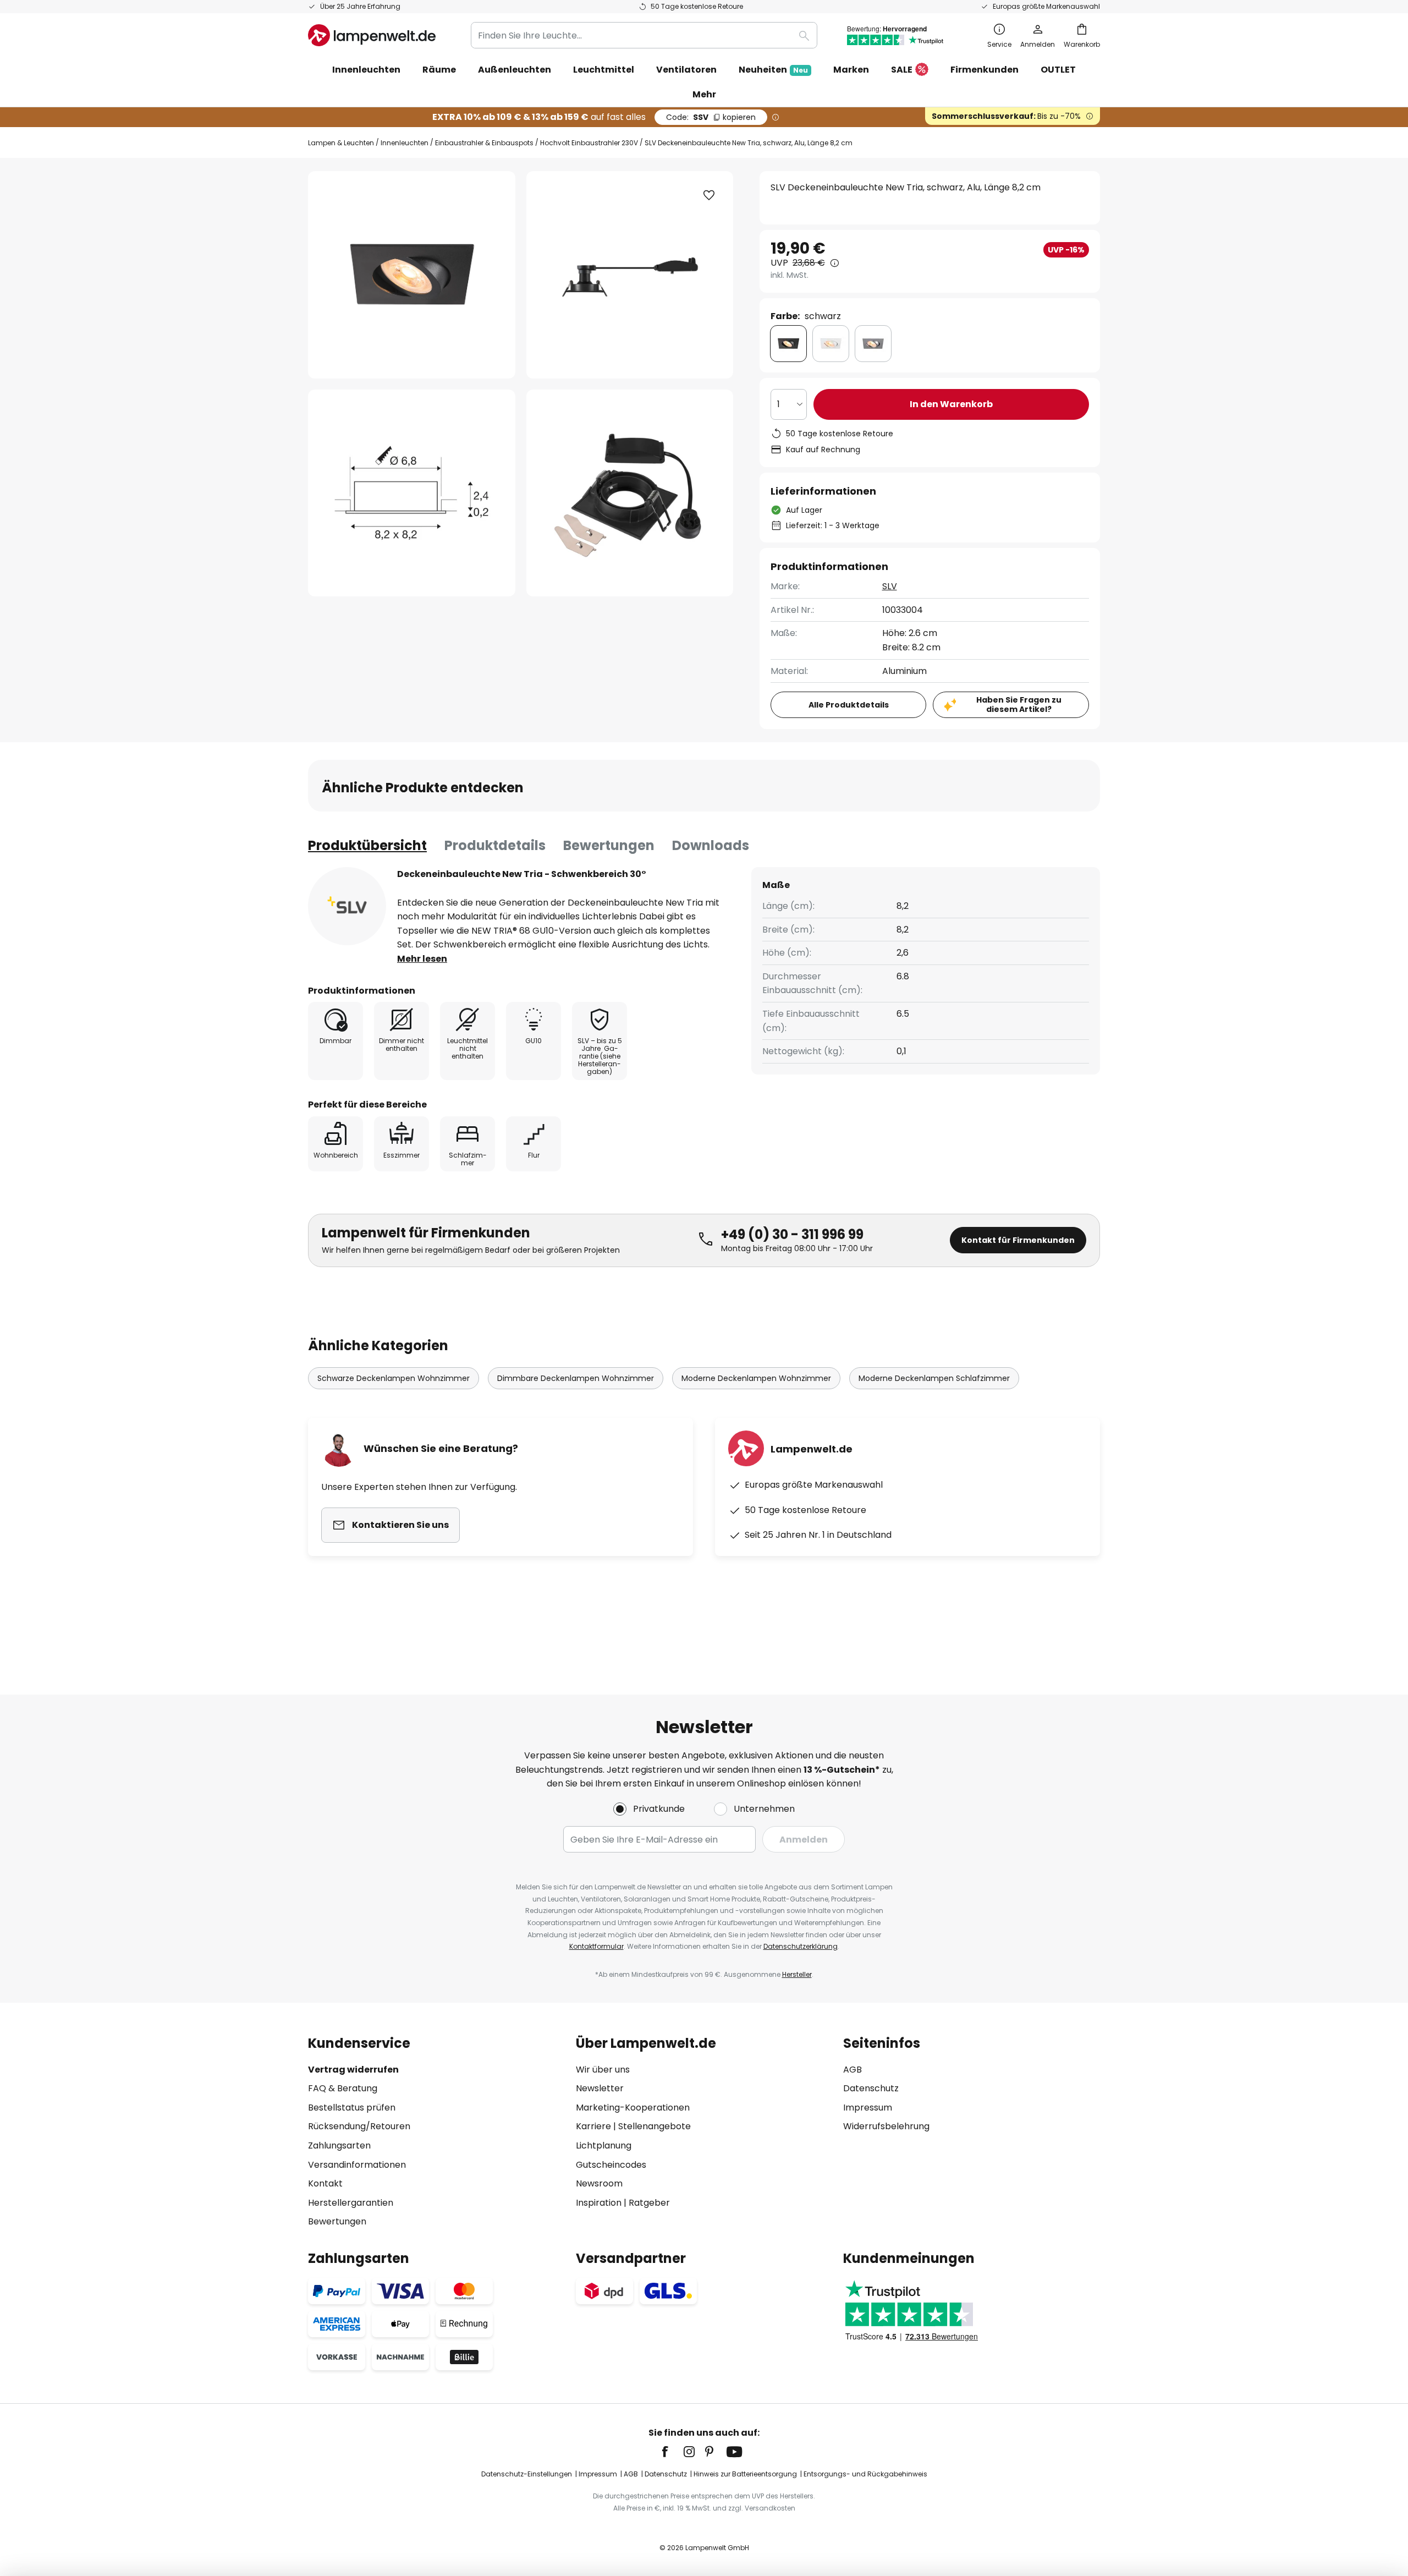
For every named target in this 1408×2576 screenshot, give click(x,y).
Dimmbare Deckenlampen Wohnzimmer (576, 1378)
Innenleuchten (405, 143)
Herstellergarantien (351, 2203)
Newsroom (599, 2183)
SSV (711, 117)
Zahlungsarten (339, 2145)
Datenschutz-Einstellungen (527, 2474)
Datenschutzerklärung (801, 1946)
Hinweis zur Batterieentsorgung (745, 2474)
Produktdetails (495, 845)
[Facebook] (672, 2452)
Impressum (868, 2108)
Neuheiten (773, 70)
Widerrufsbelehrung (886, 2126)
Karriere (593, 2126)
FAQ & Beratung (343, 2088)
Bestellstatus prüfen (352, 2108)
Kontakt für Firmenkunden (1018, 1240)
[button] (412, 493)
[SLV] (347, 906)
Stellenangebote (654, 2126)
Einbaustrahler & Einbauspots (484, 143)
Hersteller (797, 1974)
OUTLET (1058, 70)
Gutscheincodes (611, 2165)
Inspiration (599, 2203)
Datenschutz (871, 2088)
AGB (853, 2070)
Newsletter (600, 2088)
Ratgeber (649, 2203)
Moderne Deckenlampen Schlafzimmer (934, 1378)
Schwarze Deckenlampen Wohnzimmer (394, 1378)
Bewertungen (609, 845)
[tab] (367, 846)
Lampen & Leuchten (341, 143)
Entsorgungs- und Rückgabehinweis (865, 2474)
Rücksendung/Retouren (359, 2126)
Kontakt (325, 2183)
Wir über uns (603, 2070)
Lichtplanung (604, 2145)
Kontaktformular (596, 1946)
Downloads (711, 845)
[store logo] (372, 35)
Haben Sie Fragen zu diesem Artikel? (1019, 705)
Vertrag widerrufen (353, 2070)
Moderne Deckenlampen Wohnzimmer (756, 1378)
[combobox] (644, 35)
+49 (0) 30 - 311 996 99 (792, 1234)
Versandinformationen (357, 2165)
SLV (890, 586)
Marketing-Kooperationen (633, 2108)
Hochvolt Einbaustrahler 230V (589, 143)
